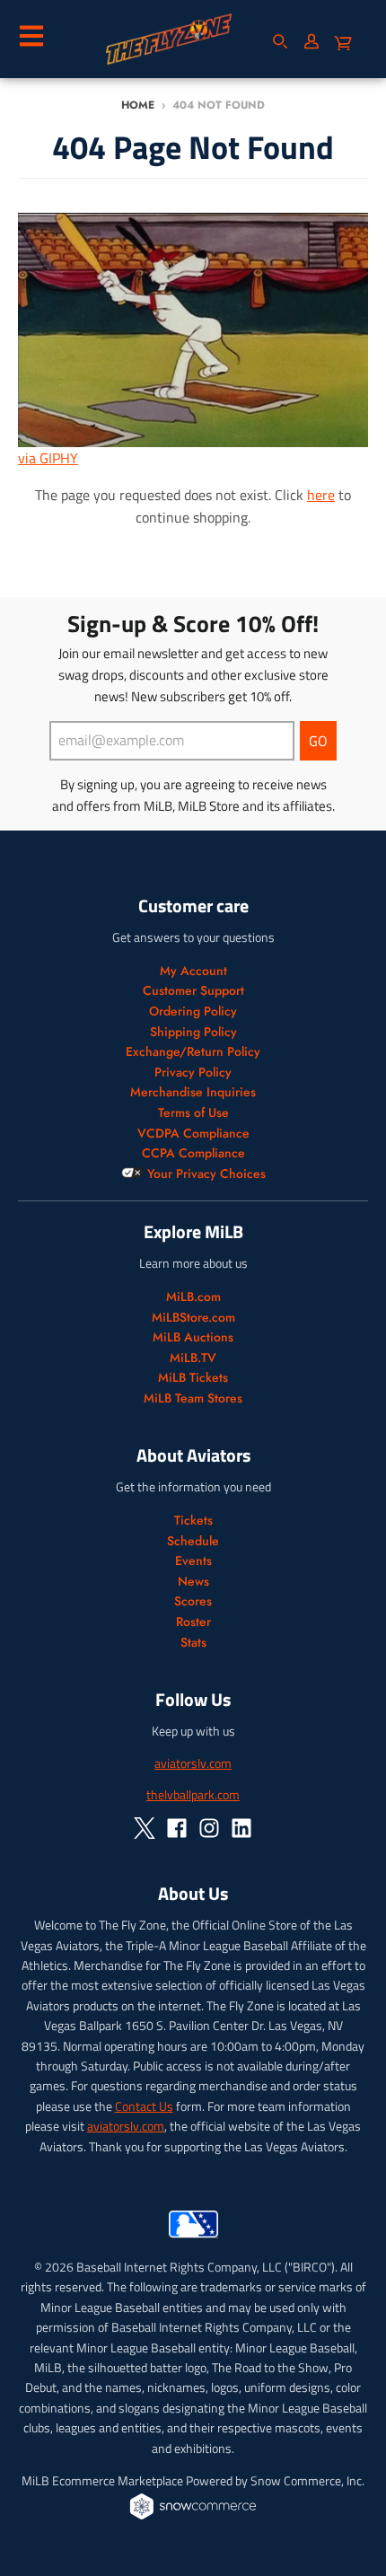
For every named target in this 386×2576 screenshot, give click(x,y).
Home (138, 105)
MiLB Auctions (193, 1337)
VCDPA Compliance (193, 1133)
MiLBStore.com (193, 1317)
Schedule (193, 1541)
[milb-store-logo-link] (193, 2242)
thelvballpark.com (193, 1794)
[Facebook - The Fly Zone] (177, 1828)
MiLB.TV (193, 1358)
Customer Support (193, 990)
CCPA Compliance (193, 1153)
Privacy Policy (193, 1072)
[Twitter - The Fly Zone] (145, 1828)
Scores (193, 1601)
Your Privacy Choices (205, 1174)
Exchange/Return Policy (193, 1051)
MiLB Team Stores (193, 1398)
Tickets (193, 1520)
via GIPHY (48, 458)
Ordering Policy (193, 1011)
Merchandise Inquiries (193, 1092)
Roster (193, 1622)
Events (193, 1561)
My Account (193, 971)
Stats (193, 1642)
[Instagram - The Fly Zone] (209, 1828)
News (193, 1581)
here (321, 495)
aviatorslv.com (193, 1763)
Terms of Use (193, 1112)
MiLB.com (193, 1297)
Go (318, 741)
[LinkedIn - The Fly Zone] (241, 1828)
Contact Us (144, 2106)
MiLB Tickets (193, 1377)
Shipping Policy (193, 1032)
